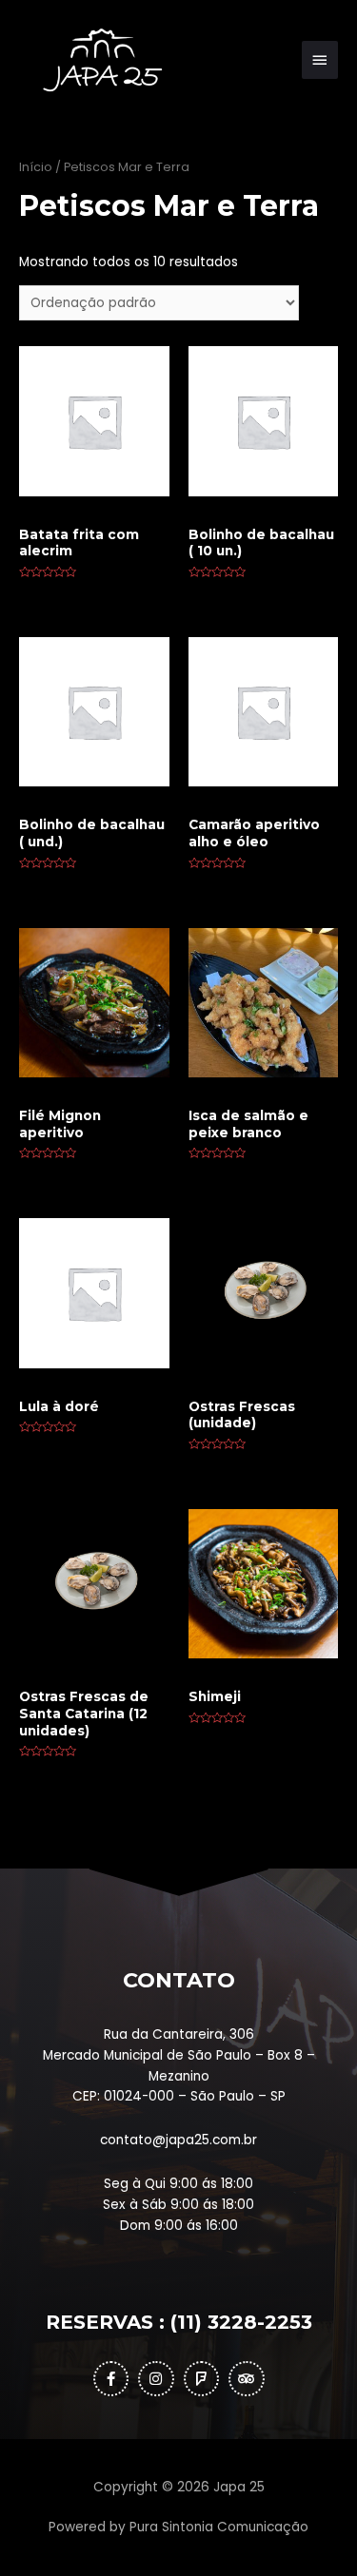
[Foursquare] (202, 2379)
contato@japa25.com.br (178, 2140)
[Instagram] (156, 2379)
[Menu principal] (320, 60)
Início (36, 167)
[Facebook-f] (111, 2379)
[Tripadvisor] (247, 2379)
